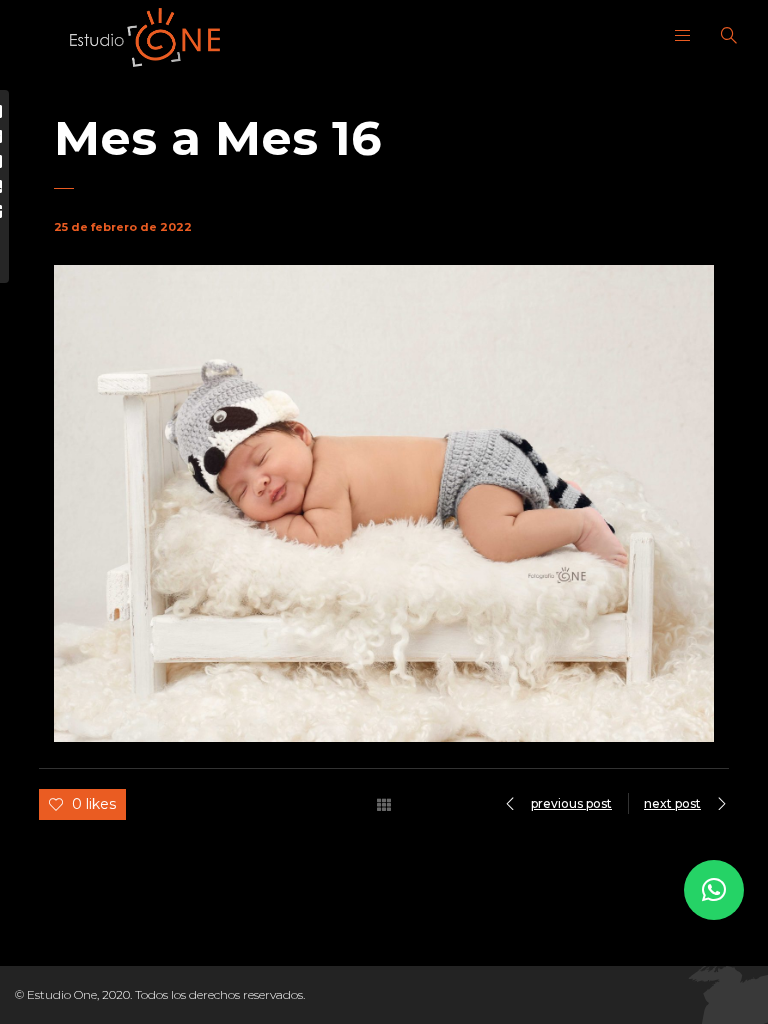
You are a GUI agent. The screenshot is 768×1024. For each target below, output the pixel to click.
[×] (714, 890)
